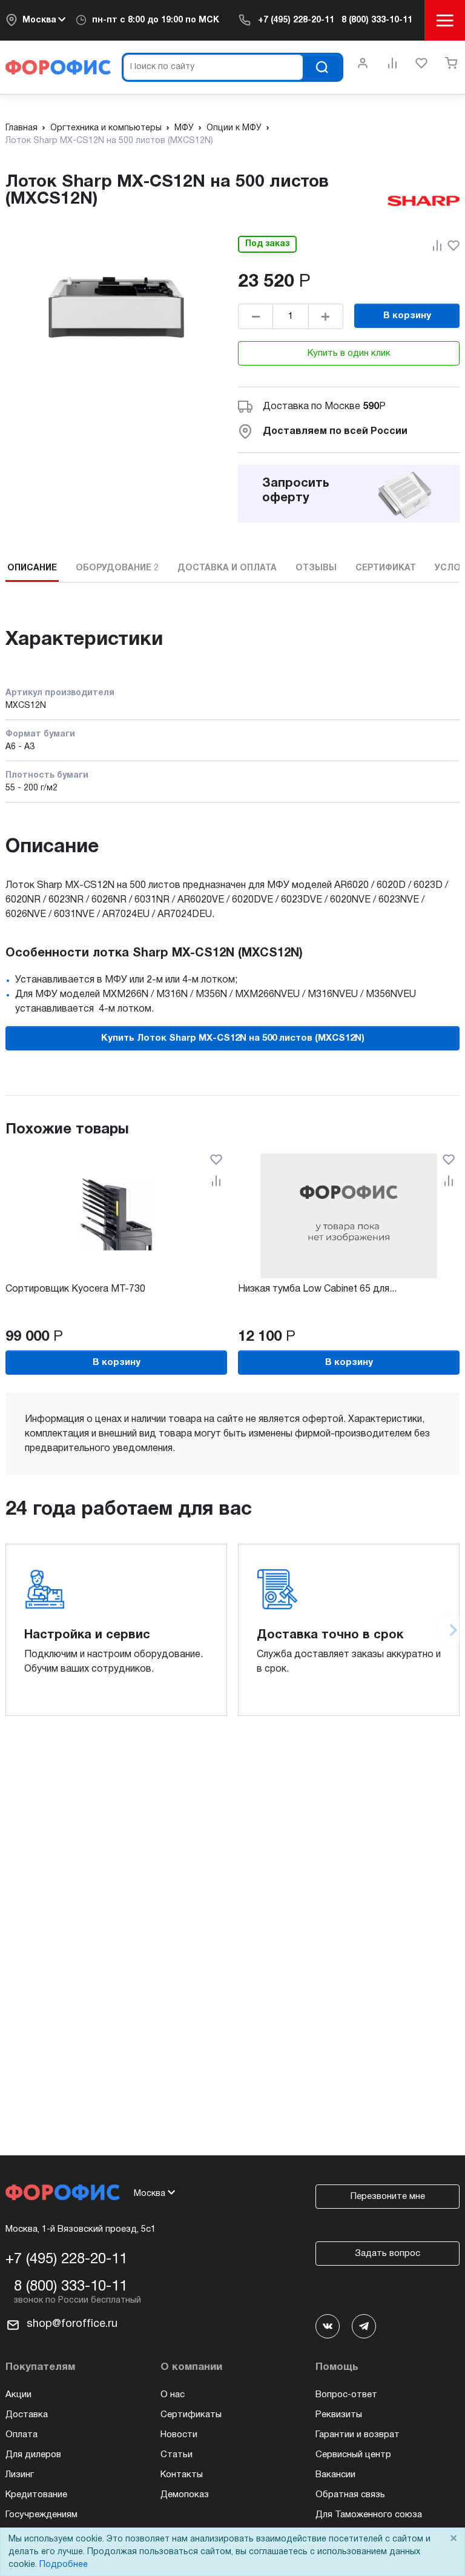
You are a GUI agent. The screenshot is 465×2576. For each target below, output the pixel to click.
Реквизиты (339, 2415)
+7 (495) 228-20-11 (296, 20)
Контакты (182, 2475)
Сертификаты (191, 2415)
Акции (18, 2395)
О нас (173, 2395)
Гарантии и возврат (358, 2435)
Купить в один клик (349, 353)
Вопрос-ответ (346, 2395)
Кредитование (36, 2495)
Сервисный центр (353, 2455)
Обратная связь (350, 2495)
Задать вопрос (387, 2254)
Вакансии (335, 2475)
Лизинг (20, 2475)
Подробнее (64, 2565)
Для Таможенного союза (369, 2515)
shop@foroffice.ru (72, 2324)
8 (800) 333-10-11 (377, 20)
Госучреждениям (41, 2515)
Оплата (21, 2435)
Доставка (27, 2415)
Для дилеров (33, 2455)
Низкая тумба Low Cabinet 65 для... (317, 1289)
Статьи (176, 2455)
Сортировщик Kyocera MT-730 (75, 1289)
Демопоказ (185, 2495)
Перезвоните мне (388, 2197)
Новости (179, 2435)
